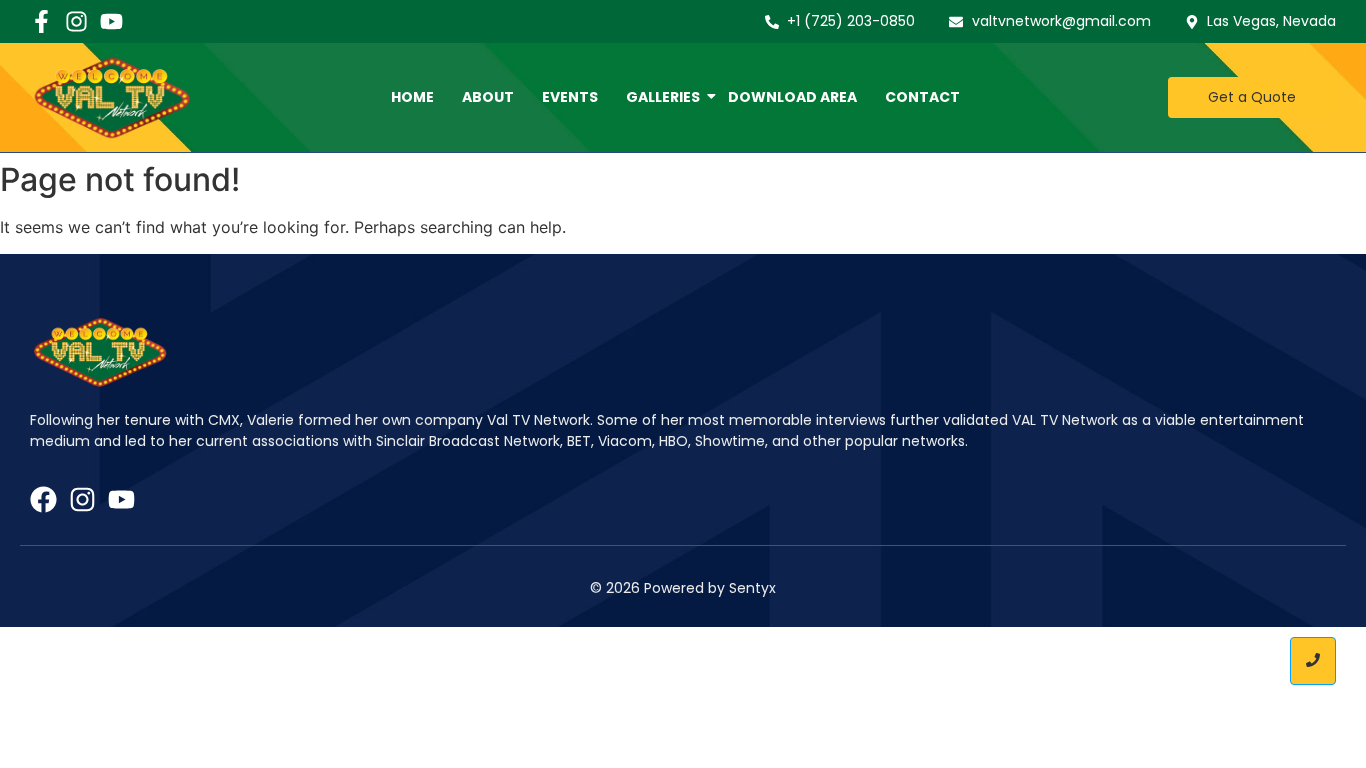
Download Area (792, 97)
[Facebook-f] (41, 21)
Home (412, 97)
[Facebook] (43, 499)
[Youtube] (111, 21)
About (488, 97)
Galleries (663, 97)
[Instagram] (76, 21)
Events (570, 97)
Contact (922, 97)
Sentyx (752, 588)
